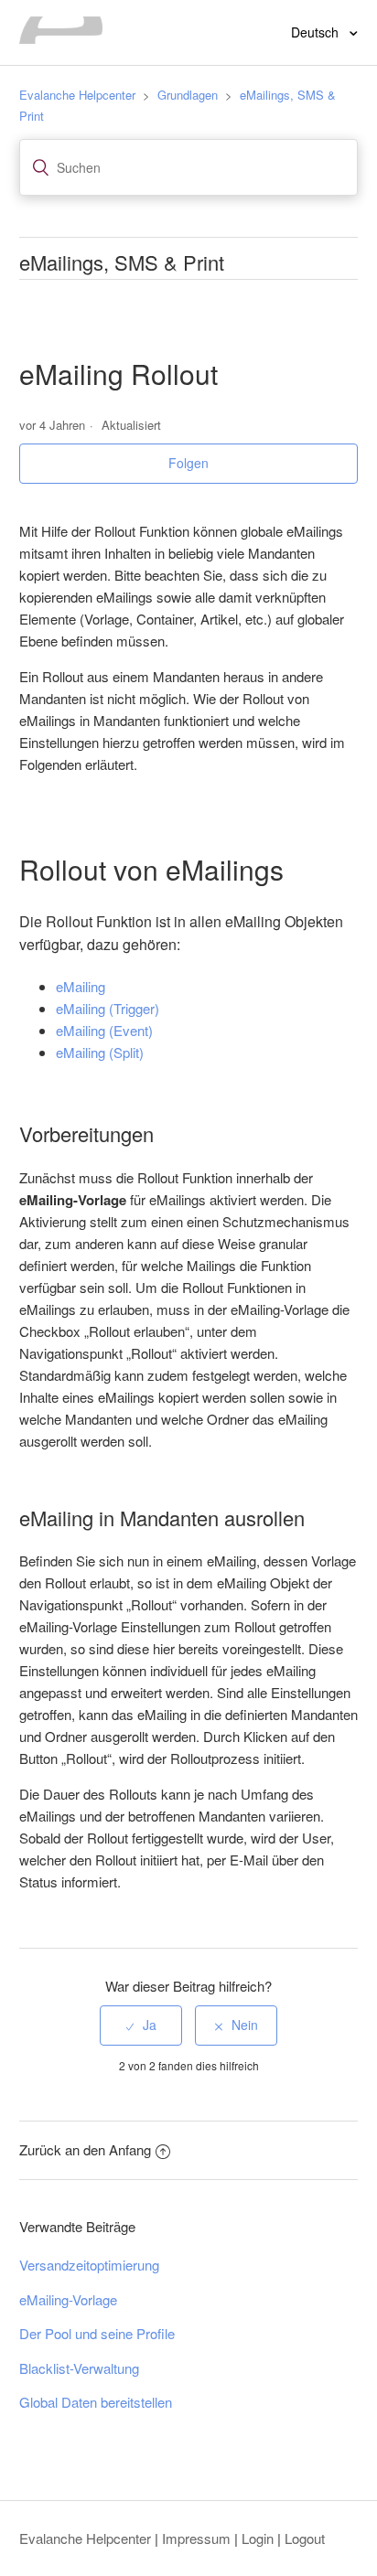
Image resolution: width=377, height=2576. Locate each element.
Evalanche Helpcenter (77, 95)
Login (258, 2538)
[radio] (141, 2025)
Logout (305, 2538)
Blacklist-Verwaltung (79, 2368)
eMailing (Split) (100, 1052)
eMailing (81, 986)
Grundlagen (188, 95)
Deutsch (317, 32)
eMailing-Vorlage (68, 2299)
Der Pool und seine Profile (97, 2333)
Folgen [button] (188, 463)
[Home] (61, 38)
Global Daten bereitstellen (96, 2402)
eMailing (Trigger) (108, 1008)
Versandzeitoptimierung (89, 2265)
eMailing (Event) (104, 1030)
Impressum (196, 2538)
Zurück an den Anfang (85, 2149)
